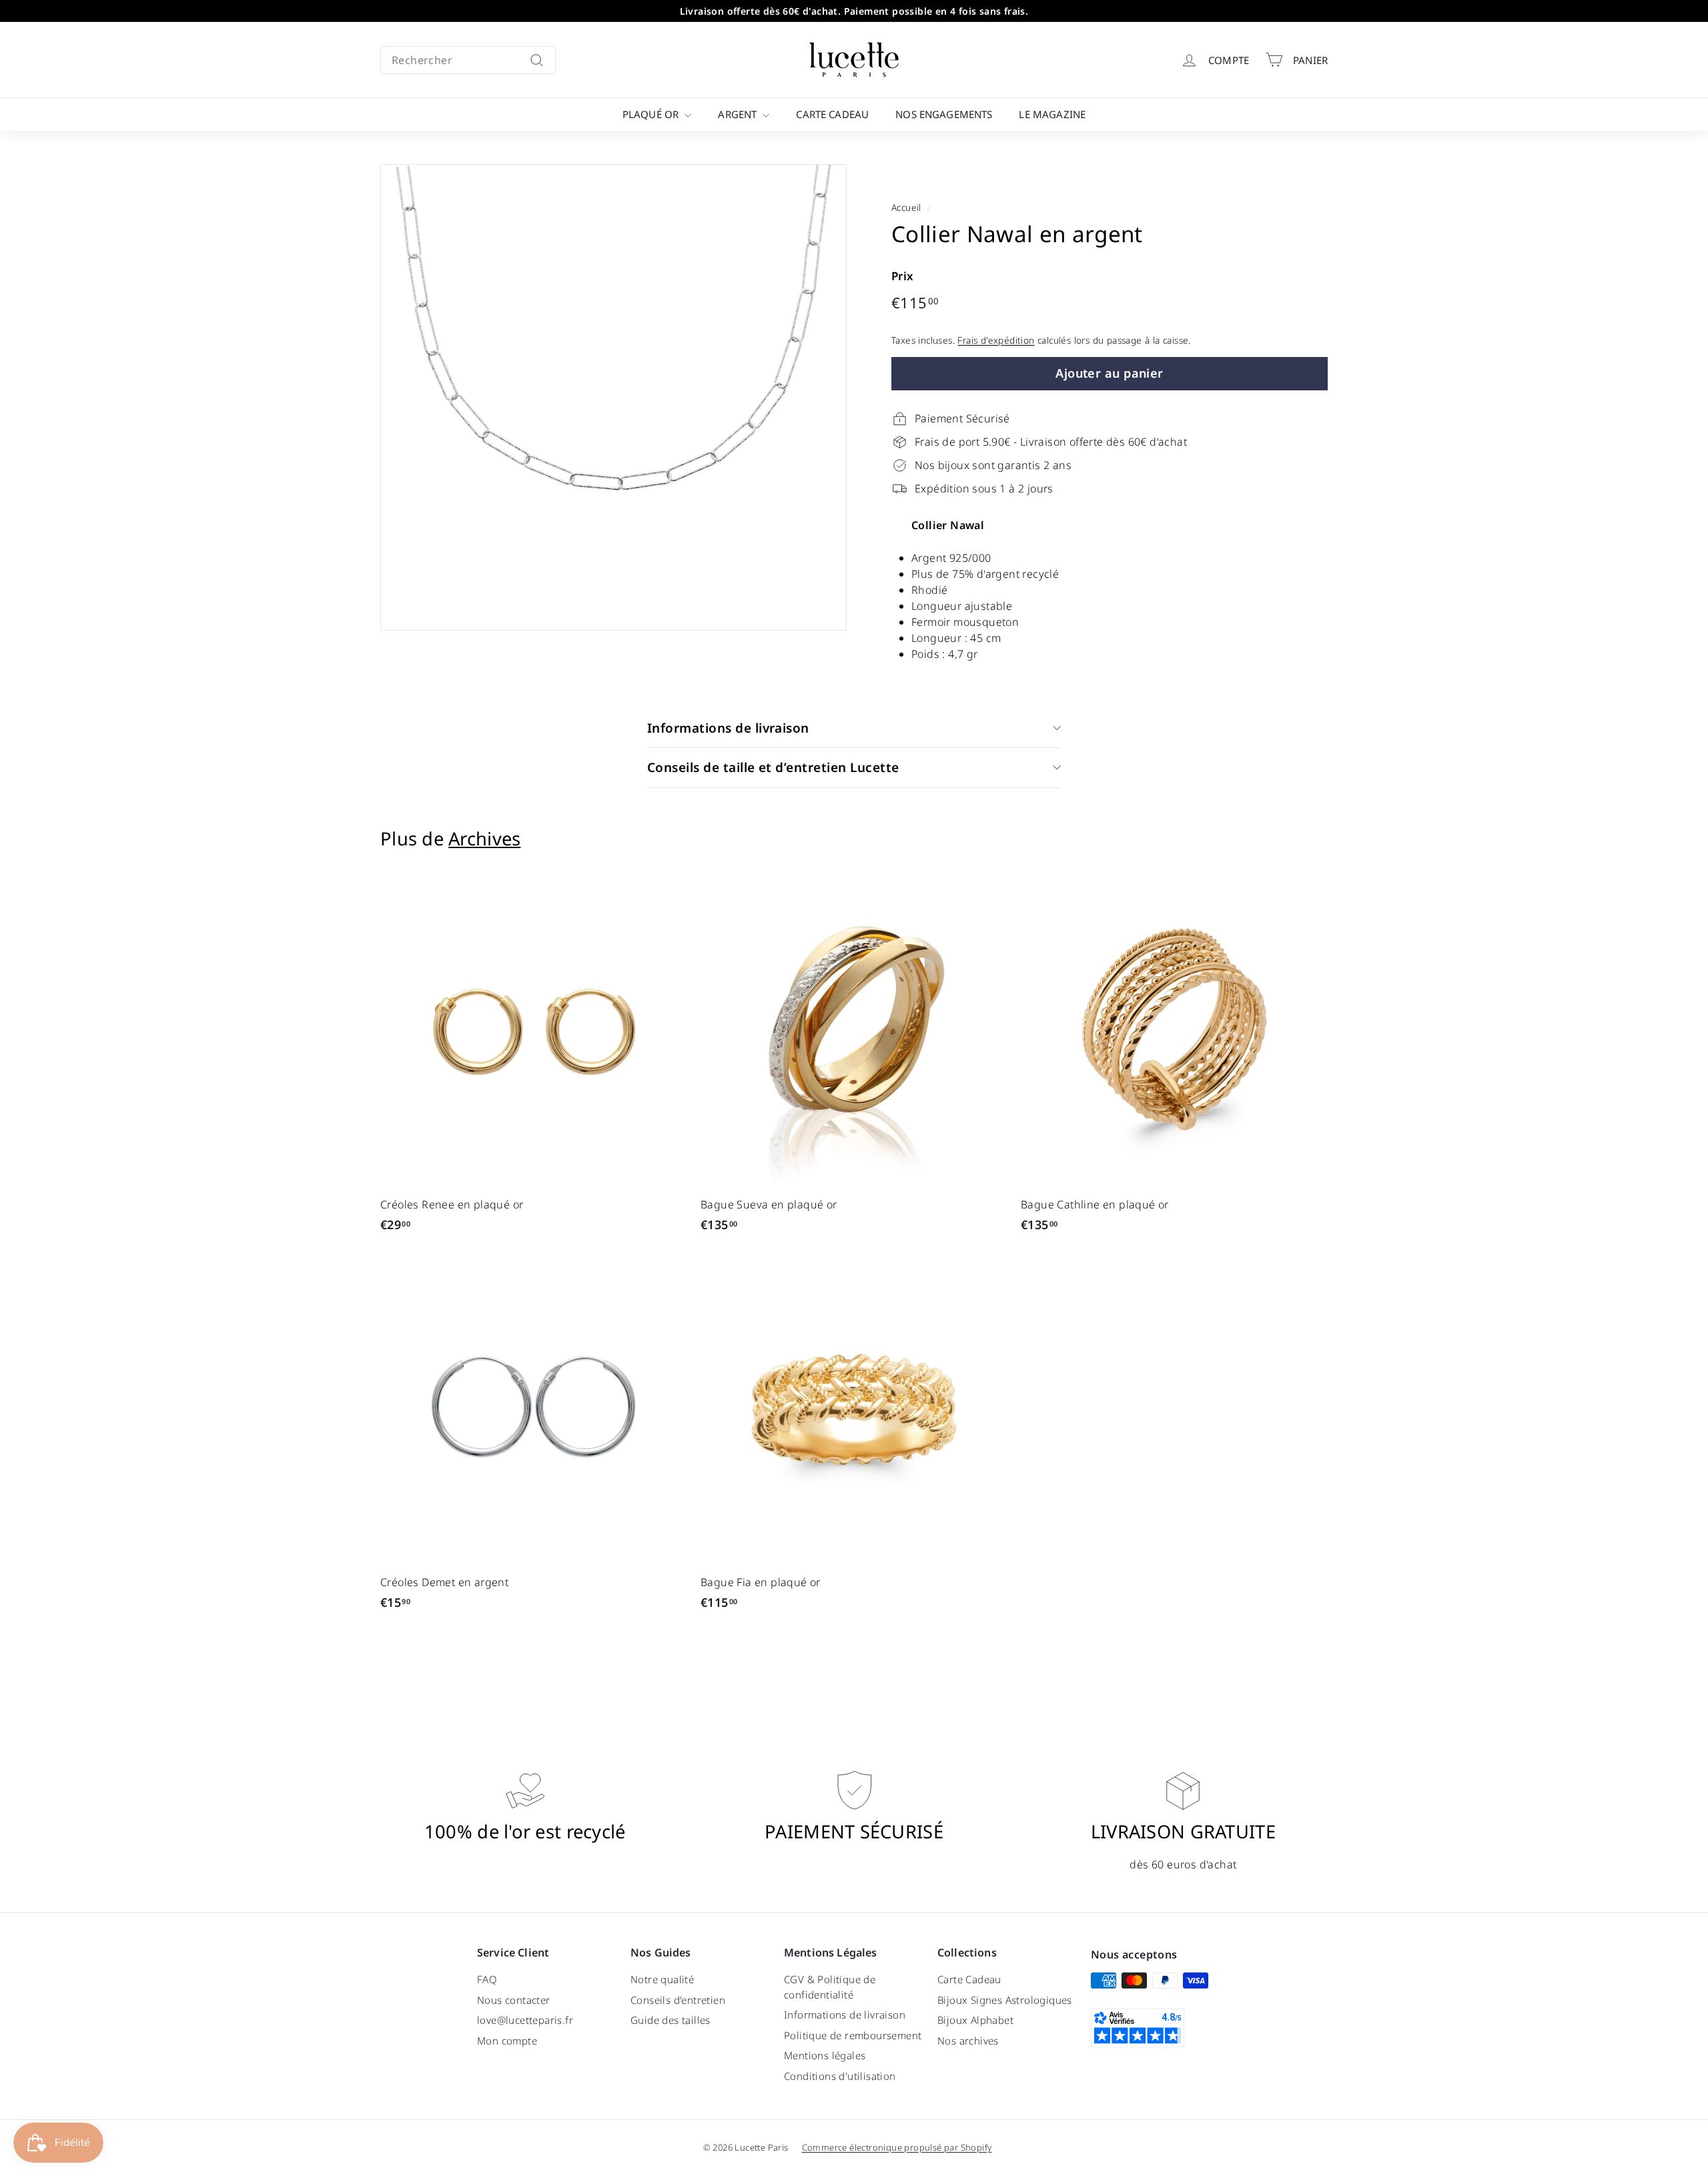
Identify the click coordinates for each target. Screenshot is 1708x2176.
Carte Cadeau (832, 114)
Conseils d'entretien (678, 2000)
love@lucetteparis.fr (525, 2020)
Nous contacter (514, 2000)
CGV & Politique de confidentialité (830, 1987)
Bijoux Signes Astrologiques (1005, 2000)
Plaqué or (652, 114)
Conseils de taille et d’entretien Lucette (773, 767)
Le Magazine (1052, 114)
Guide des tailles (671, 2020)
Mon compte (507, 2041)
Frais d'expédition (996, 340)
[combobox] (468, 60)
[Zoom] (613, 397)
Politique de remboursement (853, 2035)
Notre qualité (662, 1979)
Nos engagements (944, 114)
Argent (739, 114)
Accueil (906, 207)
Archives (484, 838)
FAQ (487, 1979)
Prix (903, 276)
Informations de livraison (728, 728)
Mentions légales (825, 2055)
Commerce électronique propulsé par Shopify (897, 2147)
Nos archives (968, 2041)
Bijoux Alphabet (975, 2020)
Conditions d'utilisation (840, 2076)
